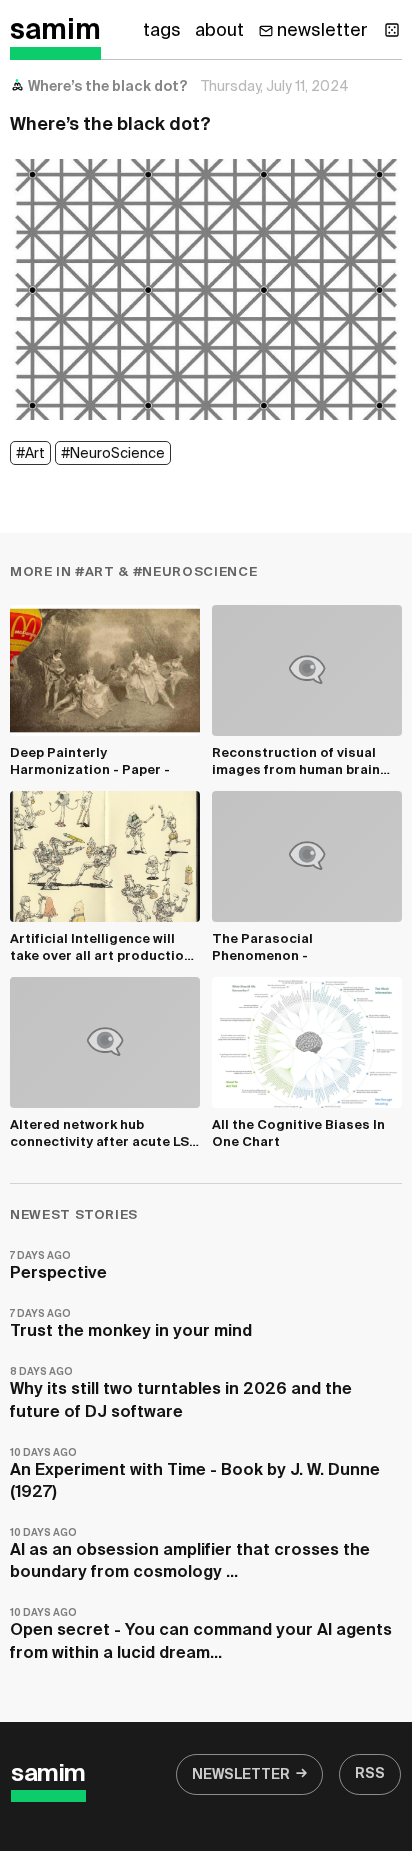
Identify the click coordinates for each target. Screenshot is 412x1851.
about (219, 31)
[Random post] (392, 30)
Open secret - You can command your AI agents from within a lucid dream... (201, 1634)
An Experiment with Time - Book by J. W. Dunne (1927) (195, 1474)
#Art (30, 454)
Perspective (58, 1266)
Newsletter (241, 1775)
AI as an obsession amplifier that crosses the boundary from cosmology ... (190, 1554)
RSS (370, 1774)
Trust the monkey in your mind (131, 1324)
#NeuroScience (113, 454)
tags (162, 31)
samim (55, 31)
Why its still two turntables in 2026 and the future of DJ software (181, 1393)
